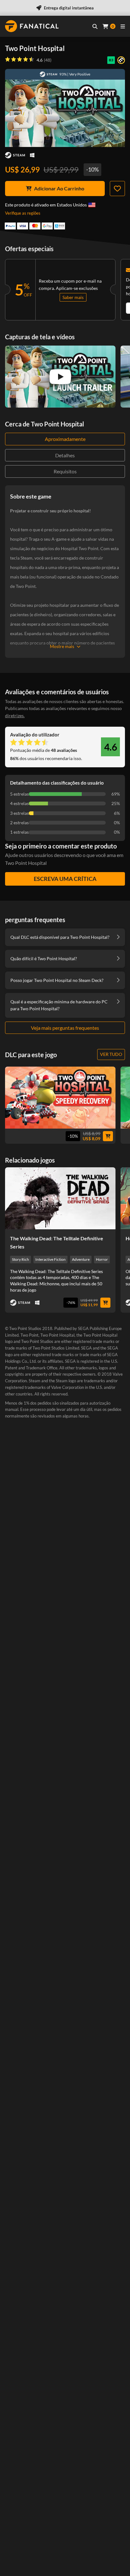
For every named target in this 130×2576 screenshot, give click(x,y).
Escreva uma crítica (65, 879)
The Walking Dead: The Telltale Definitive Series (57, 1242)
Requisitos (65, 471)
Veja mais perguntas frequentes (65, 1028)
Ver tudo (111, 1054)
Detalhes (65, 455)
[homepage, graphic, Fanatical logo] (32, 26)
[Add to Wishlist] (117, 189)
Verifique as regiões (23, 213)
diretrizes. (15, 716)
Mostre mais (62, 646)
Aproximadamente (65, 439)
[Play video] (60, 377)
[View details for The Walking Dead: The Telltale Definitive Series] (60, 1198)
